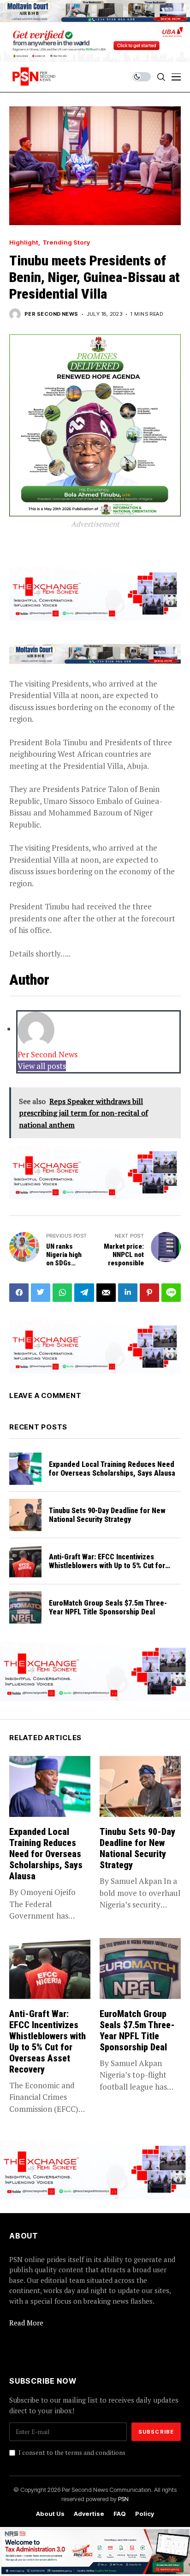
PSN (123, 2499)
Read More (26, 2323)
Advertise (89, 2514)
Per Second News (51, 314)
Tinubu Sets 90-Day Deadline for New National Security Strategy (107, 1515)
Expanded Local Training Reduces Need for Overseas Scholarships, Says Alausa (112, 1469)
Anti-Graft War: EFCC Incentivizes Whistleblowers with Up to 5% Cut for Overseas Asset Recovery (107, 1566)
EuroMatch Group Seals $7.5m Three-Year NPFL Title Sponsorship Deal (108, 1607)
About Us (50, 2514)
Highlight (24, 242)
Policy (145, 2514)
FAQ (120, 2514)
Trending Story (66, 242)
